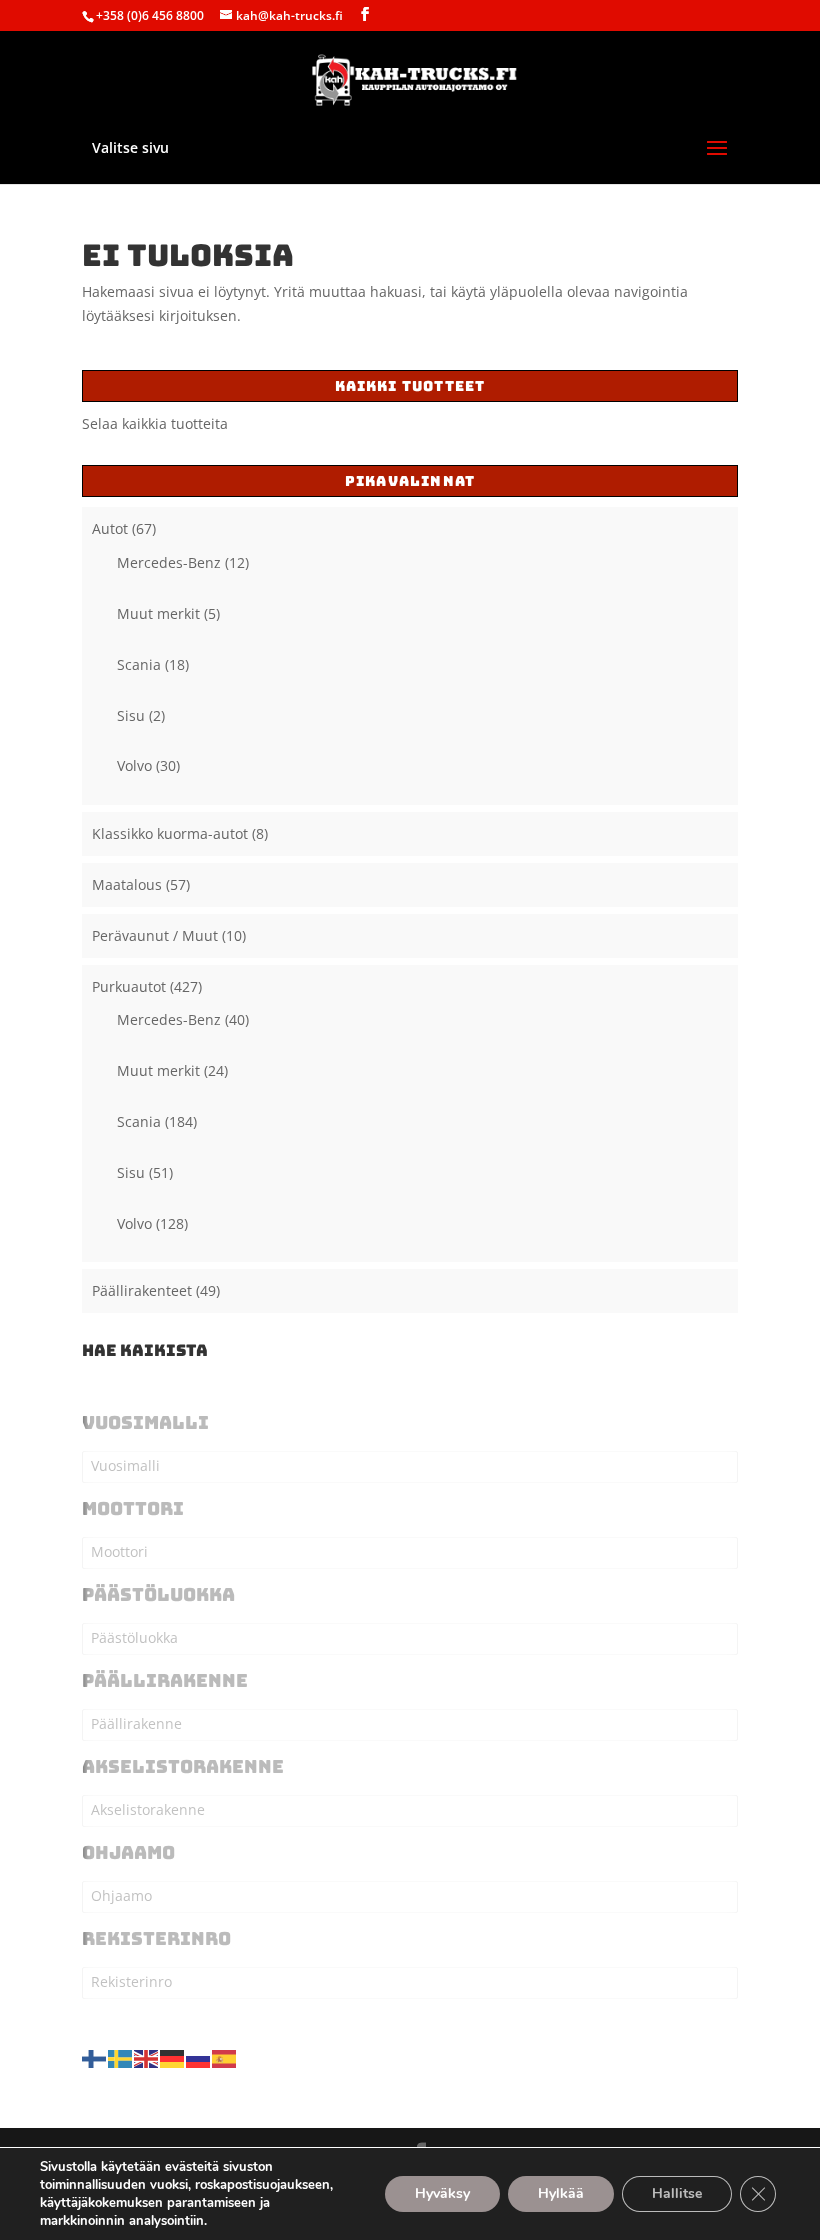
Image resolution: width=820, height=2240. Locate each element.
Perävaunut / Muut (155, 935)
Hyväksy (442, 2193)
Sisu (131, 715)
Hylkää (561, 2193)
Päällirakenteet (142, 1290)
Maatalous (127, 884)
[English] (147, 2057)
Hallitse (677, 2193)
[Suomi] (95, 2057)
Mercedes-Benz (169, 562)
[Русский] (199, 2057)
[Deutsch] (173, 2057)
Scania (139, 664)
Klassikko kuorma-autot (170, 833)
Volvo (134, 765)
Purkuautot (129, 986)
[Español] (225, 2057)
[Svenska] (121, 2057)
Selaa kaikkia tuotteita (155, 423)
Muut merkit (158, 613)
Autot (110, 528)
